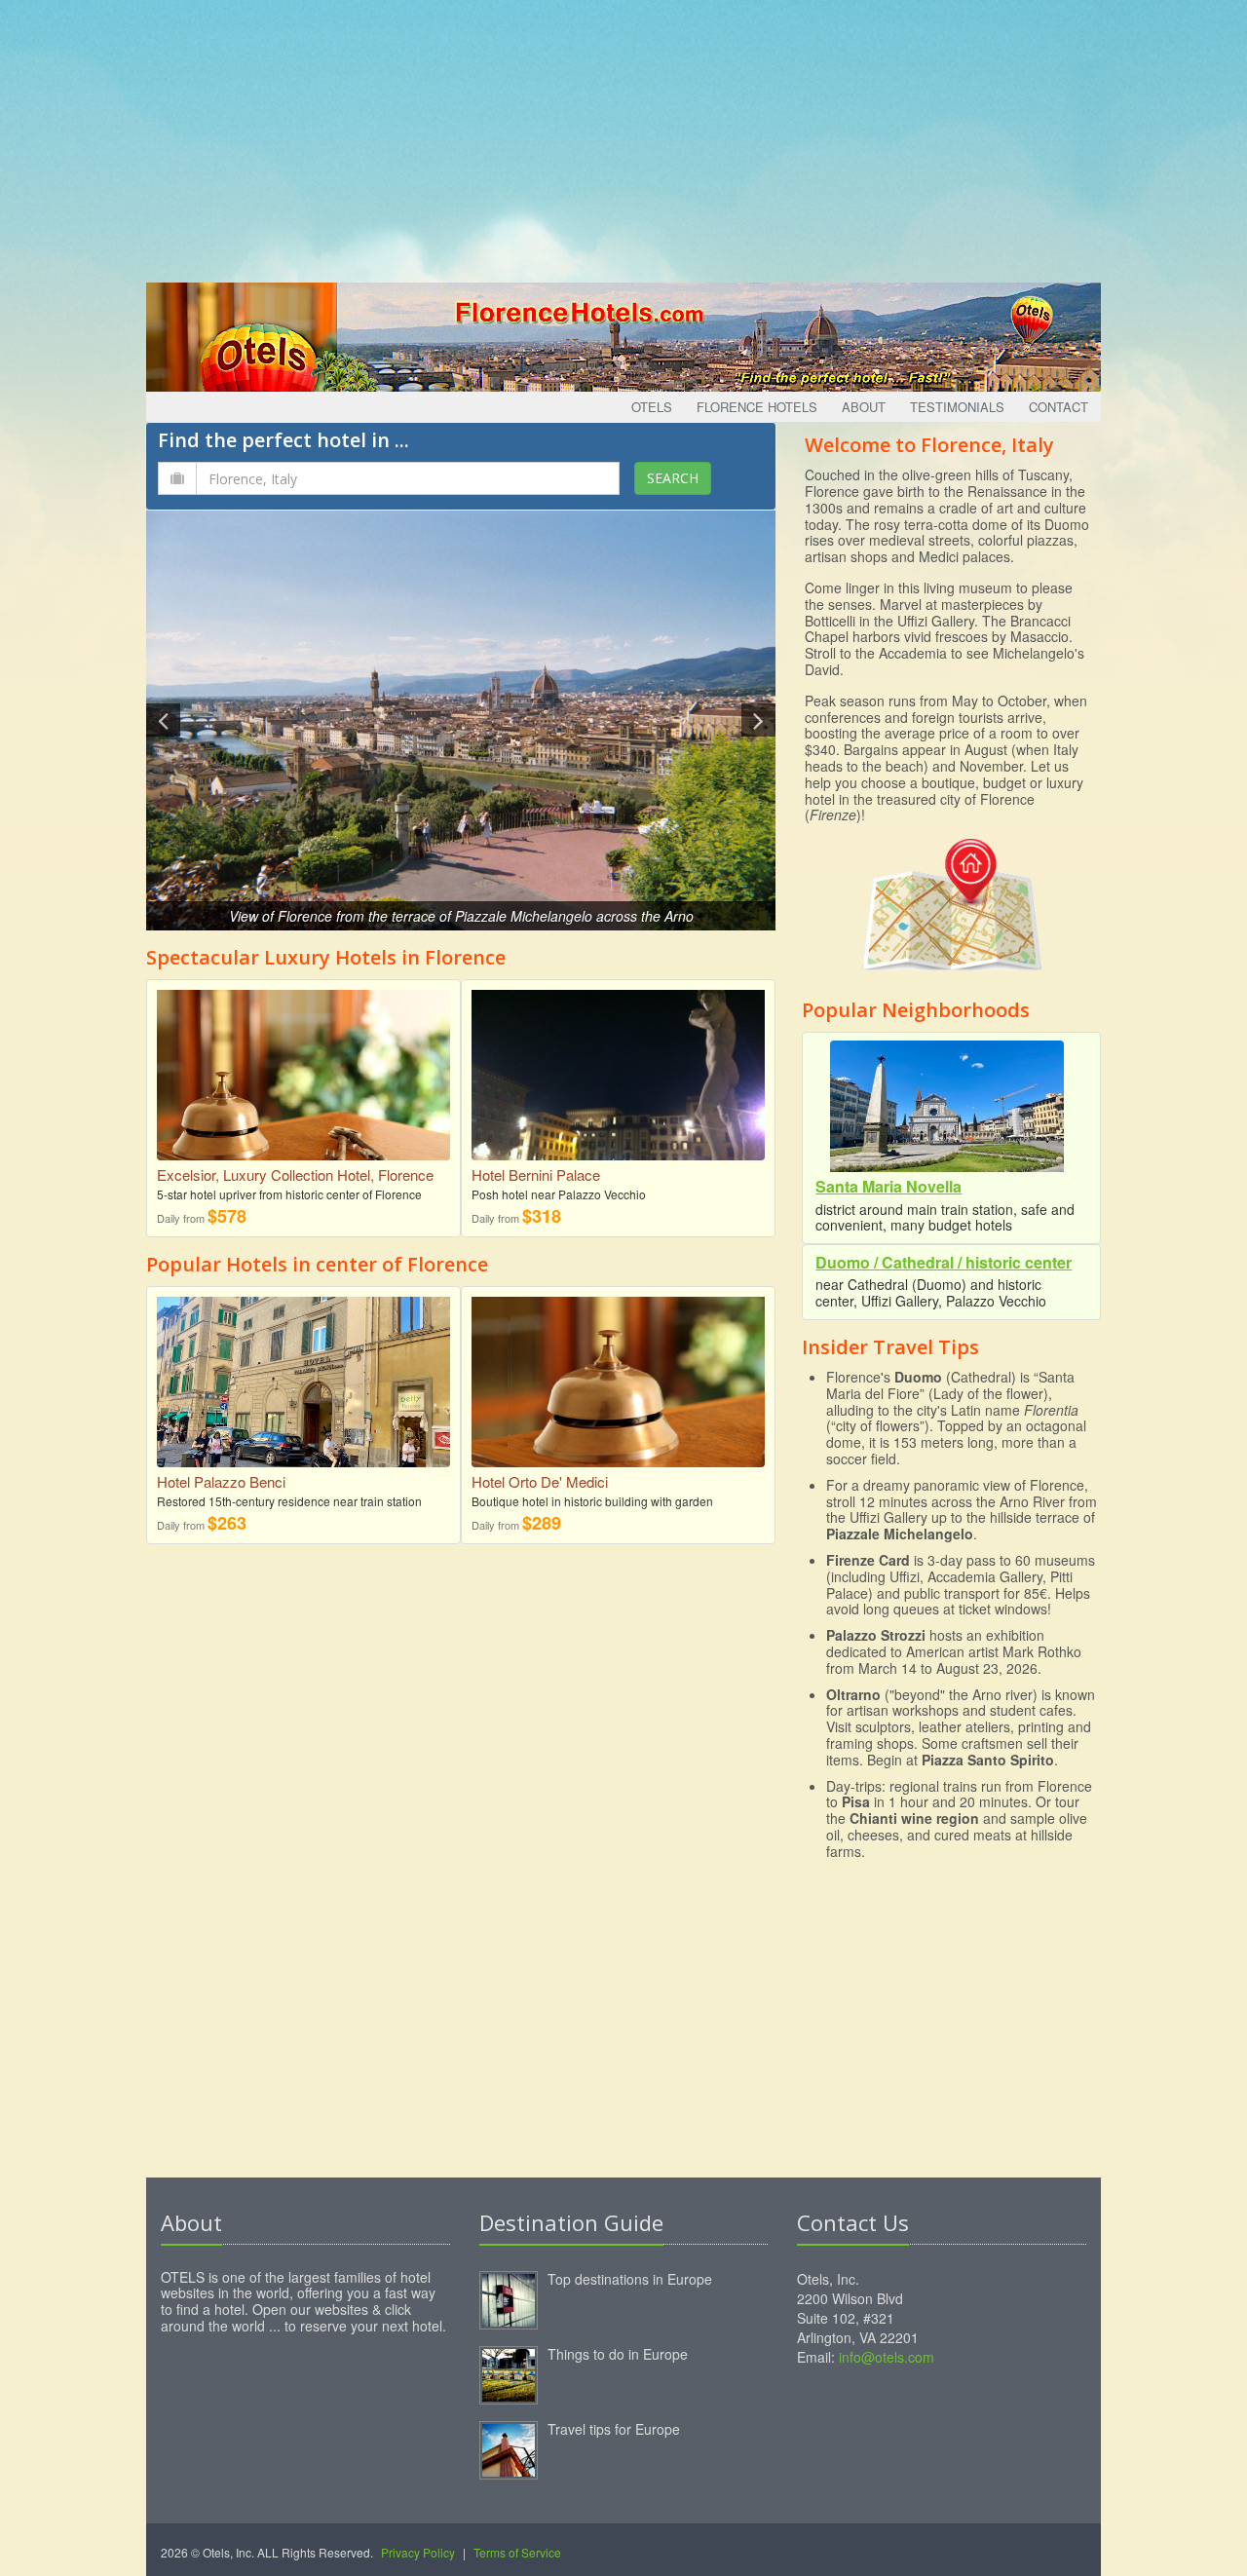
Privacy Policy (418, 2552)
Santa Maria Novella (888, 1186)
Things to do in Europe (618, 2354)
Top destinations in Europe (630, 2279)
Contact (1058, 407)
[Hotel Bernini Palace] (618, 1085)
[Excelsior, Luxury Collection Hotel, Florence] (303, 1073)
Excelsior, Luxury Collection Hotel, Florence (295, 1174)
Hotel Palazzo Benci (221, 1481)
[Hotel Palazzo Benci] (303, 1386)
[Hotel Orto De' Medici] (618, 1392)
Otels (652, 407)
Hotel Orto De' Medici (540, 1481)
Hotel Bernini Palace (536, 1174)
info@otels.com (887, 2357)
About (864, 407)
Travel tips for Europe (614, 2429)
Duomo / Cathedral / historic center (944, 1262)
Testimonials (957, 407)
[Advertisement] (623, 136)
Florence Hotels (757, 407)
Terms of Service (517, 2552)
